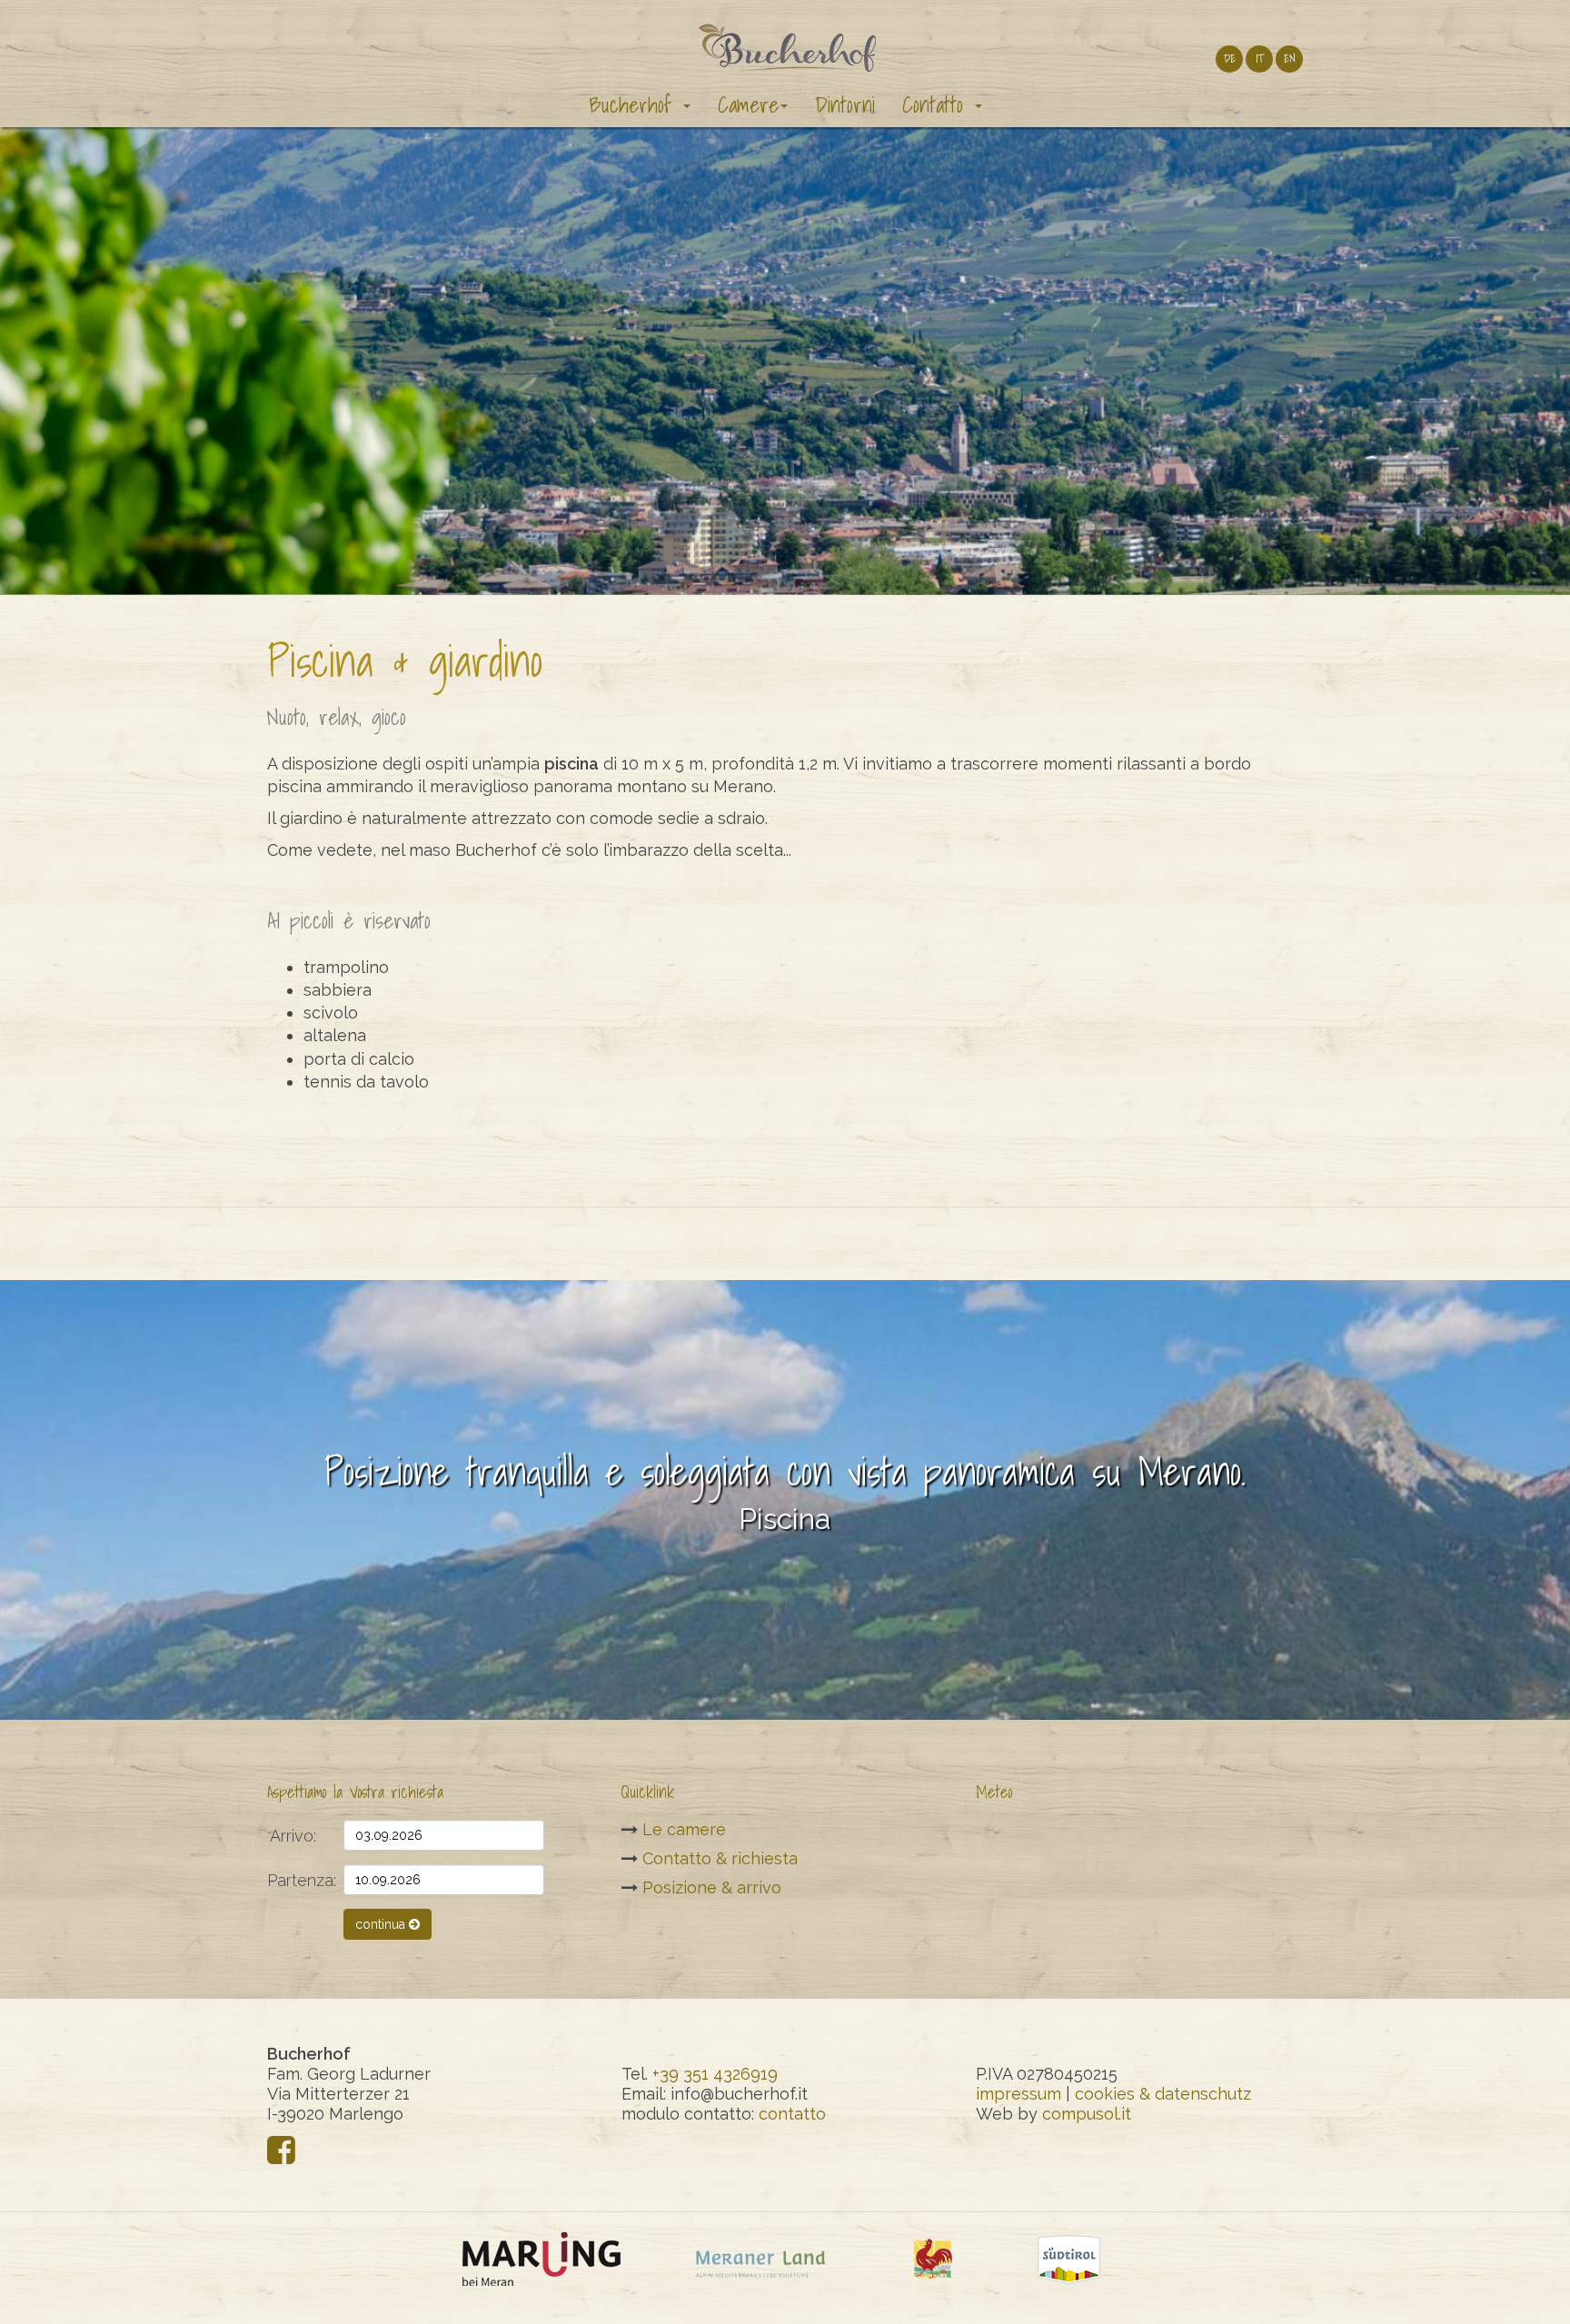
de (1230, 59)
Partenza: (298, 1880)
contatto (792, 2114)
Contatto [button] (938, 104)
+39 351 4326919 (715, 2074)
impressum (1019, 2094)
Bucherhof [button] (635, 104)
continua (382, 1924)
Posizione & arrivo (712, 1887)
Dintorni (845, 104)
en (1290, 59)
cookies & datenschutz (1163, 2094)
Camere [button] (748, 104)
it (1260, 59)
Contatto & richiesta (720, 1858)
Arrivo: (293, 1836)
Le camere (684, 1829)
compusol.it (1087, 2114)
